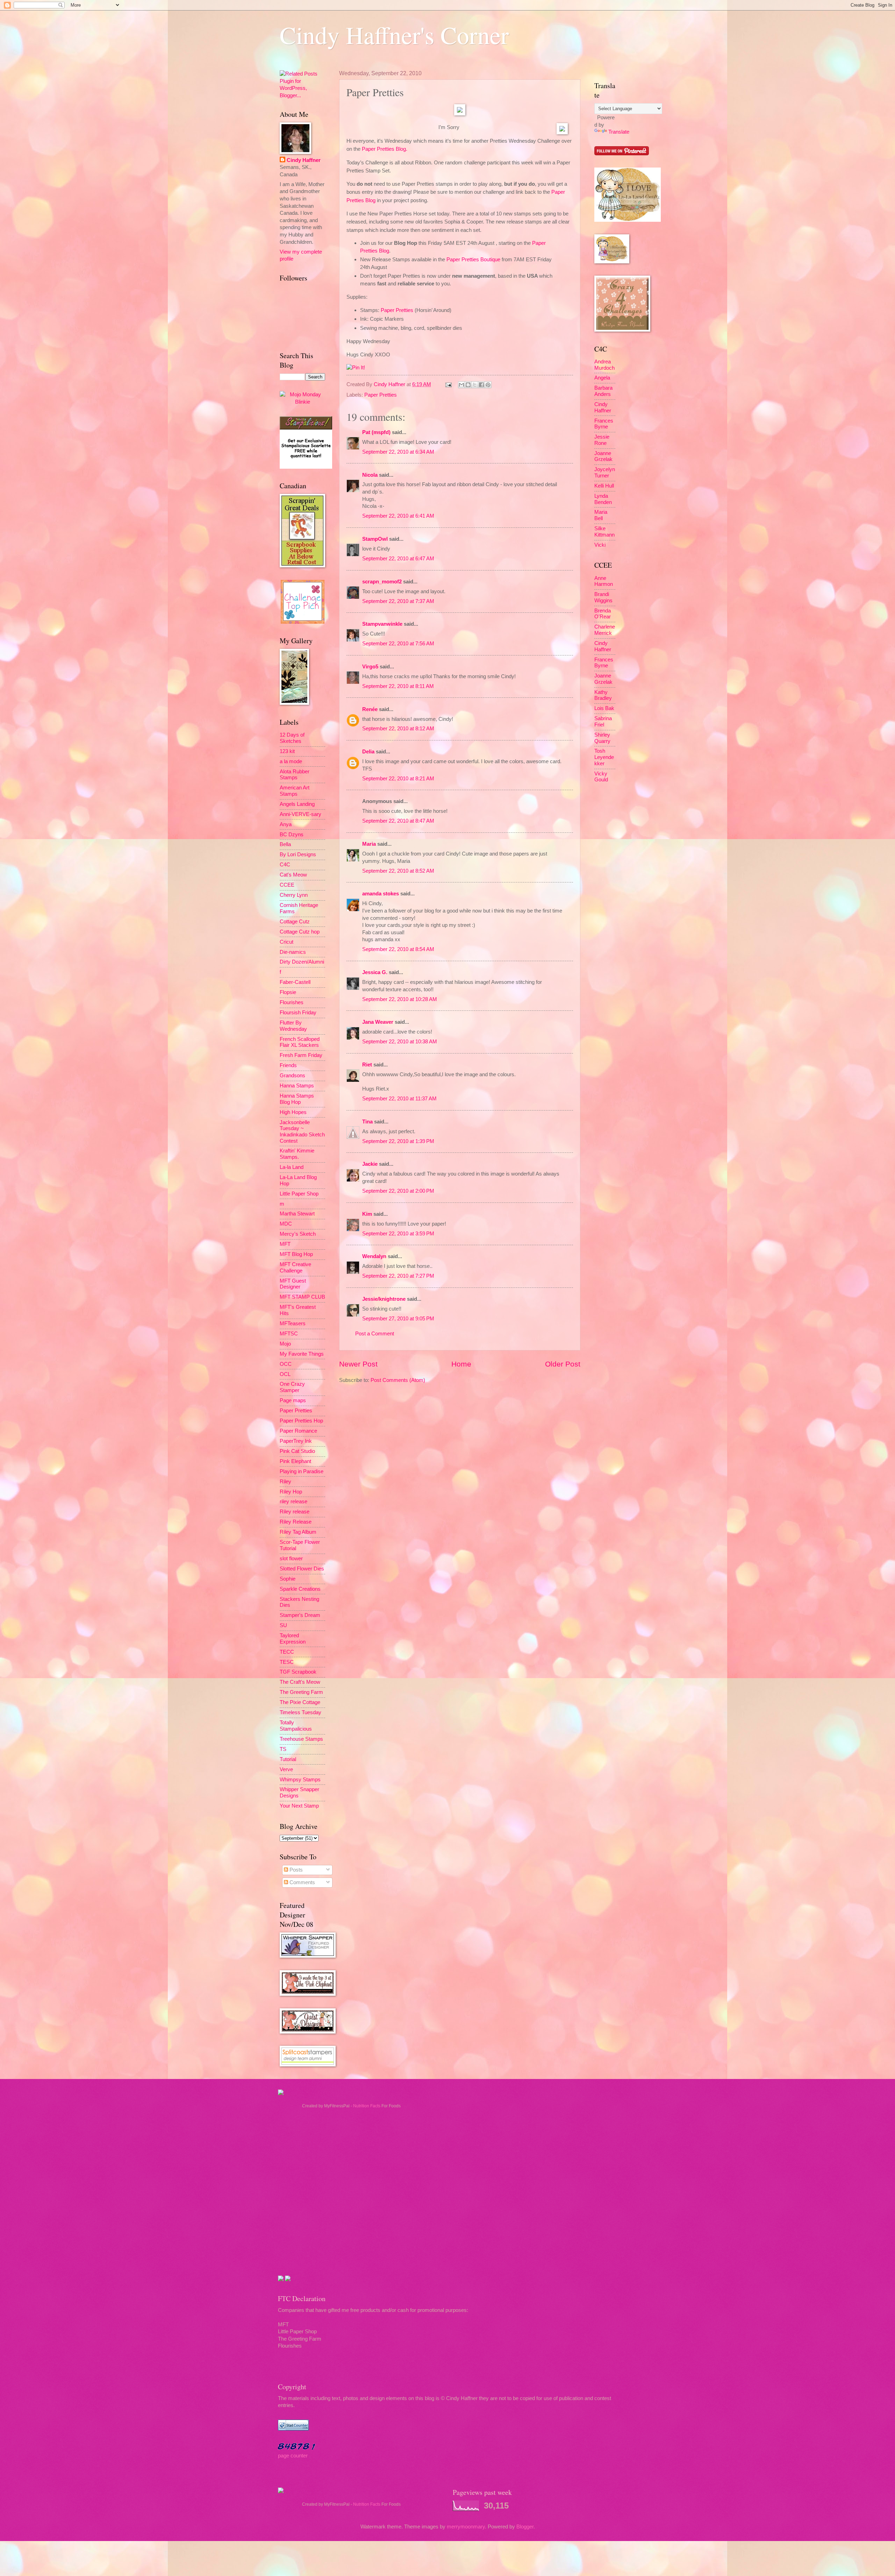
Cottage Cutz (295, 922)
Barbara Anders (603, 391)
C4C (285, 865)
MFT (285, 1244)
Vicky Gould (601, 777)
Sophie (288, 1579)
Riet (367, 1065)
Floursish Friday (298, 1013)
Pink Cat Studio (297, 1451)
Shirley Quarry (602, 738)
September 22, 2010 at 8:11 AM (398, 686)
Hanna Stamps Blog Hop (297, 1099)
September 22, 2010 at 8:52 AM (398, 871)
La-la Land (292, 1167)
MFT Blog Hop (296, 1254)
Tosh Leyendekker (604, 757)
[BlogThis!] (468, 385)
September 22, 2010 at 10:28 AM (400, 999)
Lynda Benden (603, 499)
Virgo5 (370, 667)
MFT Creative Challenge (295, 1268)
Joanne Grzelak (603, 456)
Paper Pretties (397, 310)
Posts (295, 1870)
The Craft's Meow (300, 1682)
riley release (293, 1502)
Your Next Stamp (299, 1806)
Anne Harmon (604, 581)
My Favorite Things (302, 1354)
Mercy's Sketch (298, 1234)
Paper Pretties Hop (301, 1421)
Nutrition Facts (367, 2106)
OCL (285, 1374)
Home (461, 1364)
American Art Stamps (295, 791)
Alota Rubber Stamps (295, 775)
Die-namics (293, 952)
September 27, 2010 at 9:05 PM (398, 1319)
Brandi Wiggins (603, 597)
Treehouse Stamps (301, 1739)
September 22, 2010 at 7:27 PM (398, 1276)
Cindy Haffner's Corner (394, 35)
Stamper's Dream (300, 1615)
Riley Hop (291, 1492)
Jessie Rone (602, 440)
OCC (286, 1364)
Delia (369, 752)
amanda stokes (381, 894)
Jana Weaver (378, 1022)
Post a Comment (375, 1334)
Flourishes (292, 1002)
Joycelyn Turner (605, 473)
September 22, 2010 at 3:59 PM (398, 1234)
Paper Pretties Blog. (385, 149)
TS (283, 1749)
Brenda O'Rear (603, 614)
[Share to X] (475, 385)
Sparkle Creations (300, 1589)
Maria (369, 844)
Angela (602, 378)
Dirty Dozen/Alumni (302, 962)
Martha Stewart (297, 1214)
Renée (370, 709)
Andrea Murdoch (604, 365)
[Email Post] (448, 384)
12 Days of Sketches (292, 738)
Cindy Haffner (390, 384)
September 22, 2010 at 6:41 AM (398, 516)
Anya (286, 824)
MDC (286, 1224)
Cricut (287, 942)
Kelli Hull (604, 486)
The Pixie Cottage (300, 1702)
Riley (285, 1482)
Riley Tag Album (298, 1532)
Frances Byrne (604, 424)
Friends (288, 1065)
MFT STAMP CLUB (302, 1297)
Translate (619, 132)
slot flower (291, 1559)
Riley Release (296, 1522)
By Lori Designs (298, 854)
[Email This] (461, 385)
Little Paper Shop (299, 1194)
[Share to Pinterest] (488, 385)
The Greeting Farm (301, 1692)
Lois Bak (604, 708)
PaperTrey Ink (296, 1441)
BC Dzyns (292, 835)
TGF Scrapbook (298, 1672)
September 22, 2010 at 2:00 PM (398, 1191)
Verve (286, 1769)
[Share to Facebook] (481, 385)
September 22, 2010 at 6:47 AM (398, 559)
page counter (293, 2456)
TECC (287, 1652)
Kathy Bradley (603, 695)
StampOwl (375, 539)
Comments (302, 1882)
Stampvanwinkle (382, 624)
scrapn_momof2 (382, 582)
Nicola (370, 475)
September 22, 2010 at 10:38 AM (400, 1042)
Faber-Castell (295, 982)
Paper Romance (298, 1431)
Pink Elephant (295, 1461)
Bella (285, 844)
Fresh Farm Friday (301, 1055)
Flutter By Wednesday (293, 1026)
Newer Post (358, 1364)
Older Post (563, 1364)
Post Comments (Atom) (398, 1380)
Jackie (370, 1164)
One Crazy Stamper (292, 1387)
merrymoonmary (466, 2527)
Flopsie (288, 992)
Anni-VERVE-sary (300, 814)
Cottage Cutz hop (300, 932)
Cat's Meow (293, 875)
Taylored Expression (293, 1639)
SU (283, 1625)
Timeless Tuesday (300, 1712)
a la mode (291, 761)
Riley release (295, 1512)
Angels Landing (297, 804)
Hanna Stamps (297, 1086)
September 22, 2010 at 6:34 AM (398, 452)
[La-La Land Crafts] (628, 220)
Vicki (600, 545)
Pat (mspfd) (376, 432)
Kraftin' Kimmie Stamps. (297, 1154)
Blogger (525, 2527)
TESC (287, 1662)
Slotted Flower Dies (302, 1569)
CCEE (287, 885)
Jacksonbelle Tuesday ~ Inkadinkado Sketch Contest (302, 1132)
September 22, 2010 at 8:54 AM (398, 949)
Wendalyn (374, 1256)
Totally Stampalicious (296, 1726)
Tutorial (288, 1759)
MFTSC (289, 1334)
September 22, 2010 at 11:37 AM (399, 1099)
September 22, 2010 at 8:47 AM (398, 821)
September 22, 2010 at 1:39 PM (398, 1141)
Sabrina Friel (603, 722)
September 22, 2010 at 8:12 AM (398, 729)
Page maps (293, 1400)
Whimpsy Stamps (300, 1780)
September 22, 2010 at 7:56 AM (398, 644)
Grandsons (292, 1076)
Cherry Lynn (294, 895)
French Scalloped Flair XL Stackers (300, 1042)
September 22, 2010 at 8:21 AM (398, 779)
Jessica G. (375, 972)
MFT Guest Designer (293, 1284)
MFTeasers (293, 1324)
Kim (367, 1214)
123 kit (287, 751)
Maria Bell (601, 515)
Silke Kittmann (604, 532)
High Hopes (293, 1112)
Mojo (285, 1344)
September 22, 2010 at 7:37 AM (398, 601)
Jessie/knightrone (384, 1299)
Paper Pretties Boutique (473, 259)
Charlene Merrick (605, 630)
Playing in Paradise (302, 1471)
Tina (367, 1122)
